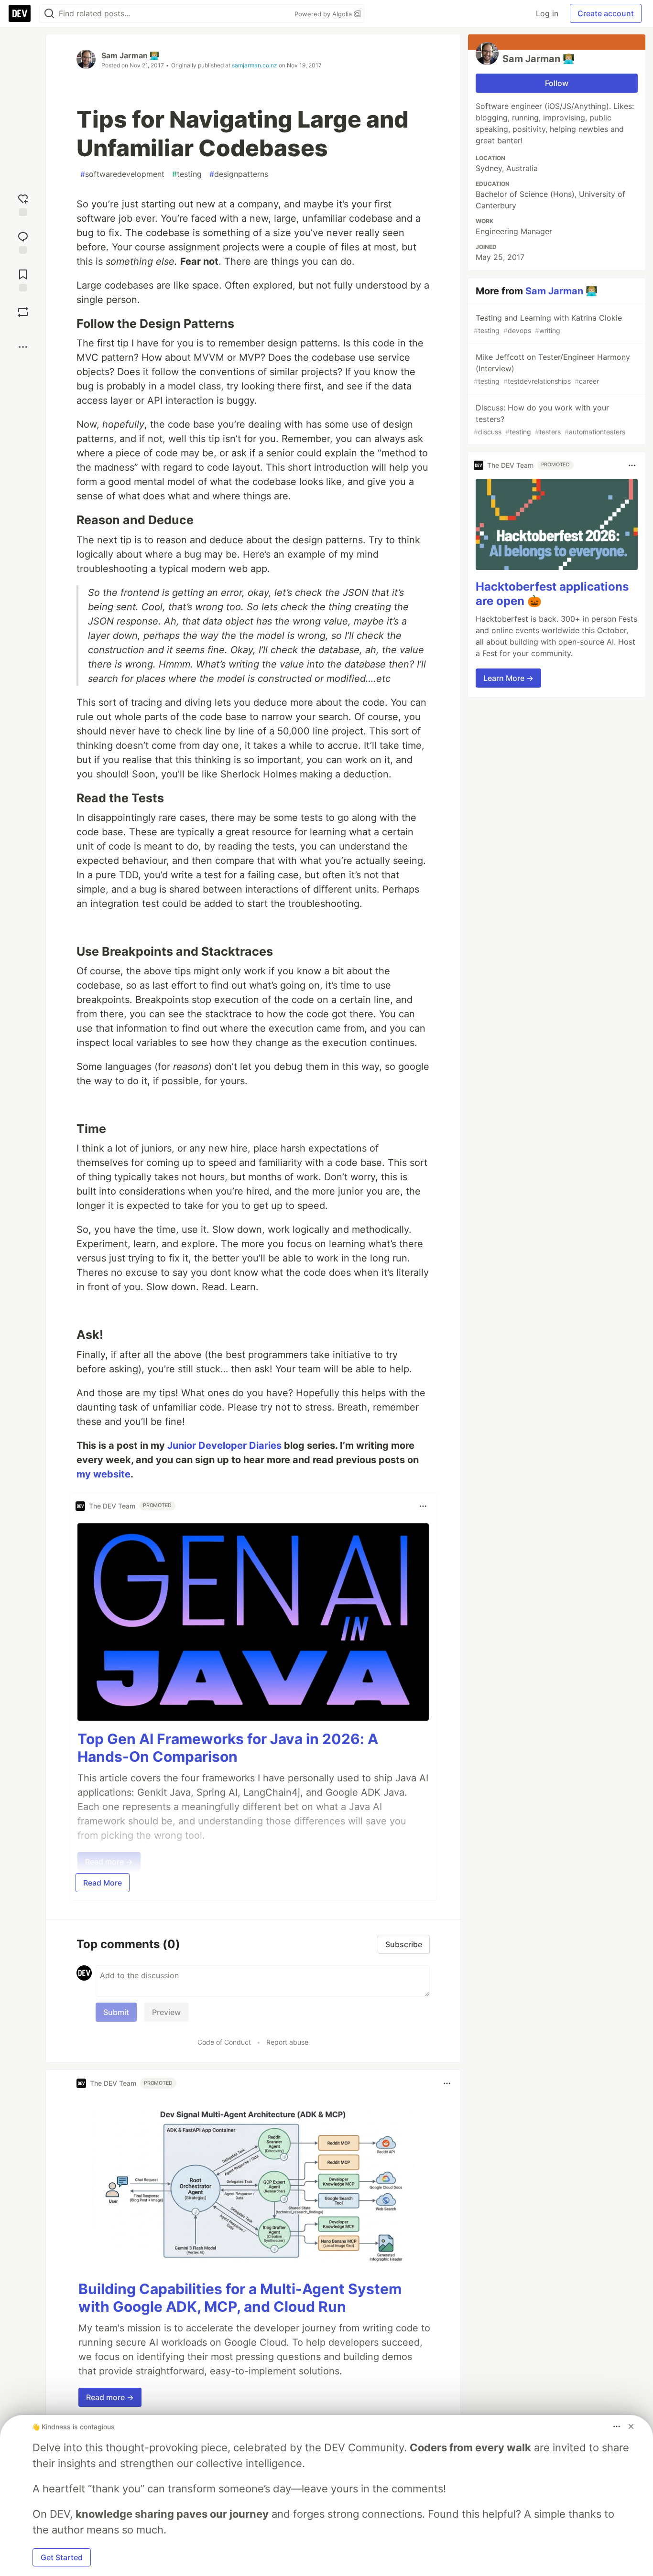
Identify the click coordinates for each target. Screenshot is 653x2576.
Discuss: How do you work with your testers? (550, 419)
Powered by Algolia (324, 14)
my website (103, 1474)
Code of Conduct (224, 2042)
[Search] (49, 14)
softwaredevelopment (122, 174)
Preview (166, 2012)
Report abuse (287, 2042)
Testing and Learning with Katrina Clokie (548, 324)
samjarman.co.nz (255, 65)
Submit (116, 2012)
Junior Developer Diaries (224, 1445)
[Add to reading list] (23, 279)
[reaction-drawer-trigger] (23, 204)
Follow (557, 83)
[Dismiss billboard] (631, 2426)
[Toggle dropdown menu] (423, 1506)
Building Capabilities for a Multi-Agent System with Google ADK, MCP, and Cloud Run (240, 2298)
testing (187, 174)
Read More (103, 1883)
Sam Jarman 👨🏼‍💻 (130, 55)
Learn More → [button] (508, 678)
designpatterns (239, 174)
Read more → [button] (110, 2397)
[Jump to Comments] (23, 242)
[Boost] (23, 312)
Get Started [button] (62, 2557)
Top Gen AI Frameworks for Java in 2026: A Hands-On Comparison (228, 1748)
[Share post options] (23, 347)
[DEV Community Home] (20, 13)
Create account (606, 13)
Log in (547, 13)
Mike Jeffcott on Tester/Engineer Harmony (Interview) (552, 369)
